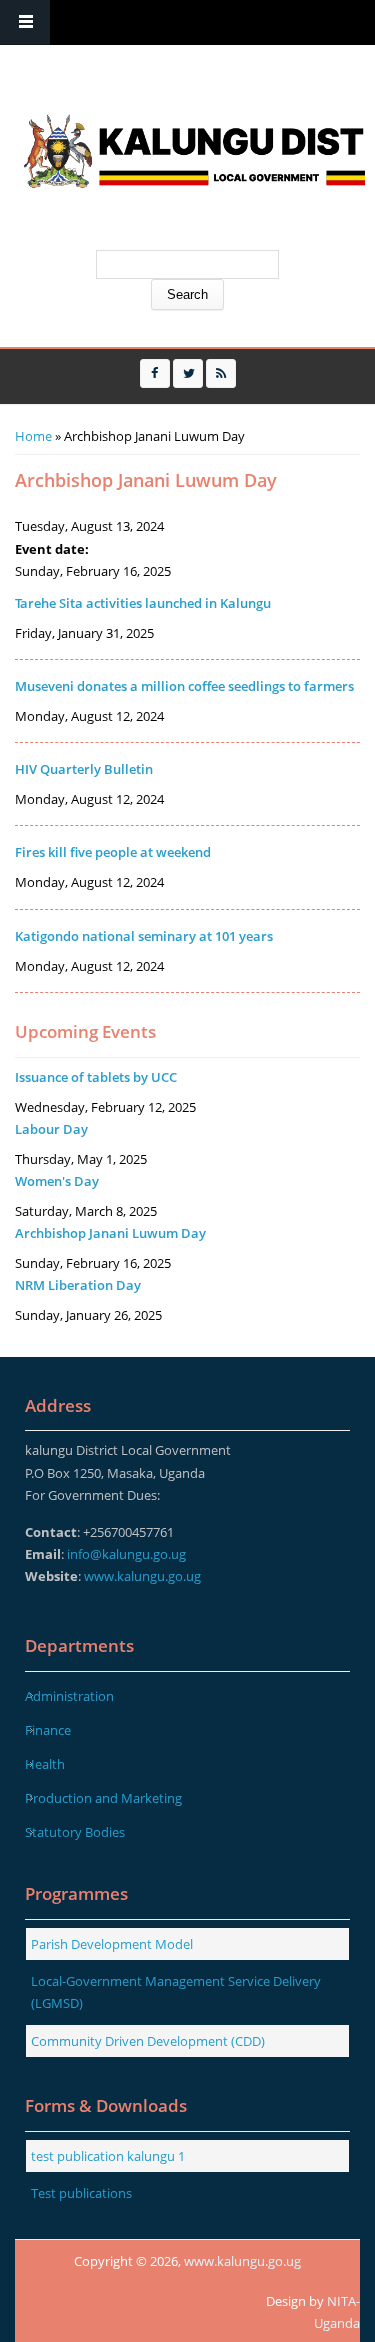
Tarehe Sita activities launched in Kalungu (143, 603)
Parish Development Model (112, 1944)
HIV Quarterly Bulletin (84, 769)
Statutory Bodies (75, 1832)
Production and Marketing (103, 1798)
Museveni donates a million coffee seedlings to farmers (184, 686)
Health (45, 1764)
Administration (69, 1696)
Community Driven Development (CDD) (148, 2041)
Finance (48, 1730)
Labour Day (51, 1129)
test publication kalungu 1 (108, 2156)
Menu (25, 22)
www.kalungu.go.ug (142, 1576)
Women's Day (57, 1181)
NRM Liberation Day (78, 1285)
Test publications (81, 2193)
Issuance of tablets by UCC (96, 1077)
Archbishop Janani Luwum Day (110, 1233)
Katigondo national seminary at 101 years (144, 936)
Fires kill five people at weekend (113, 852)
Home (33, 436)
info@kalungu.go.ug (126, 1554)
